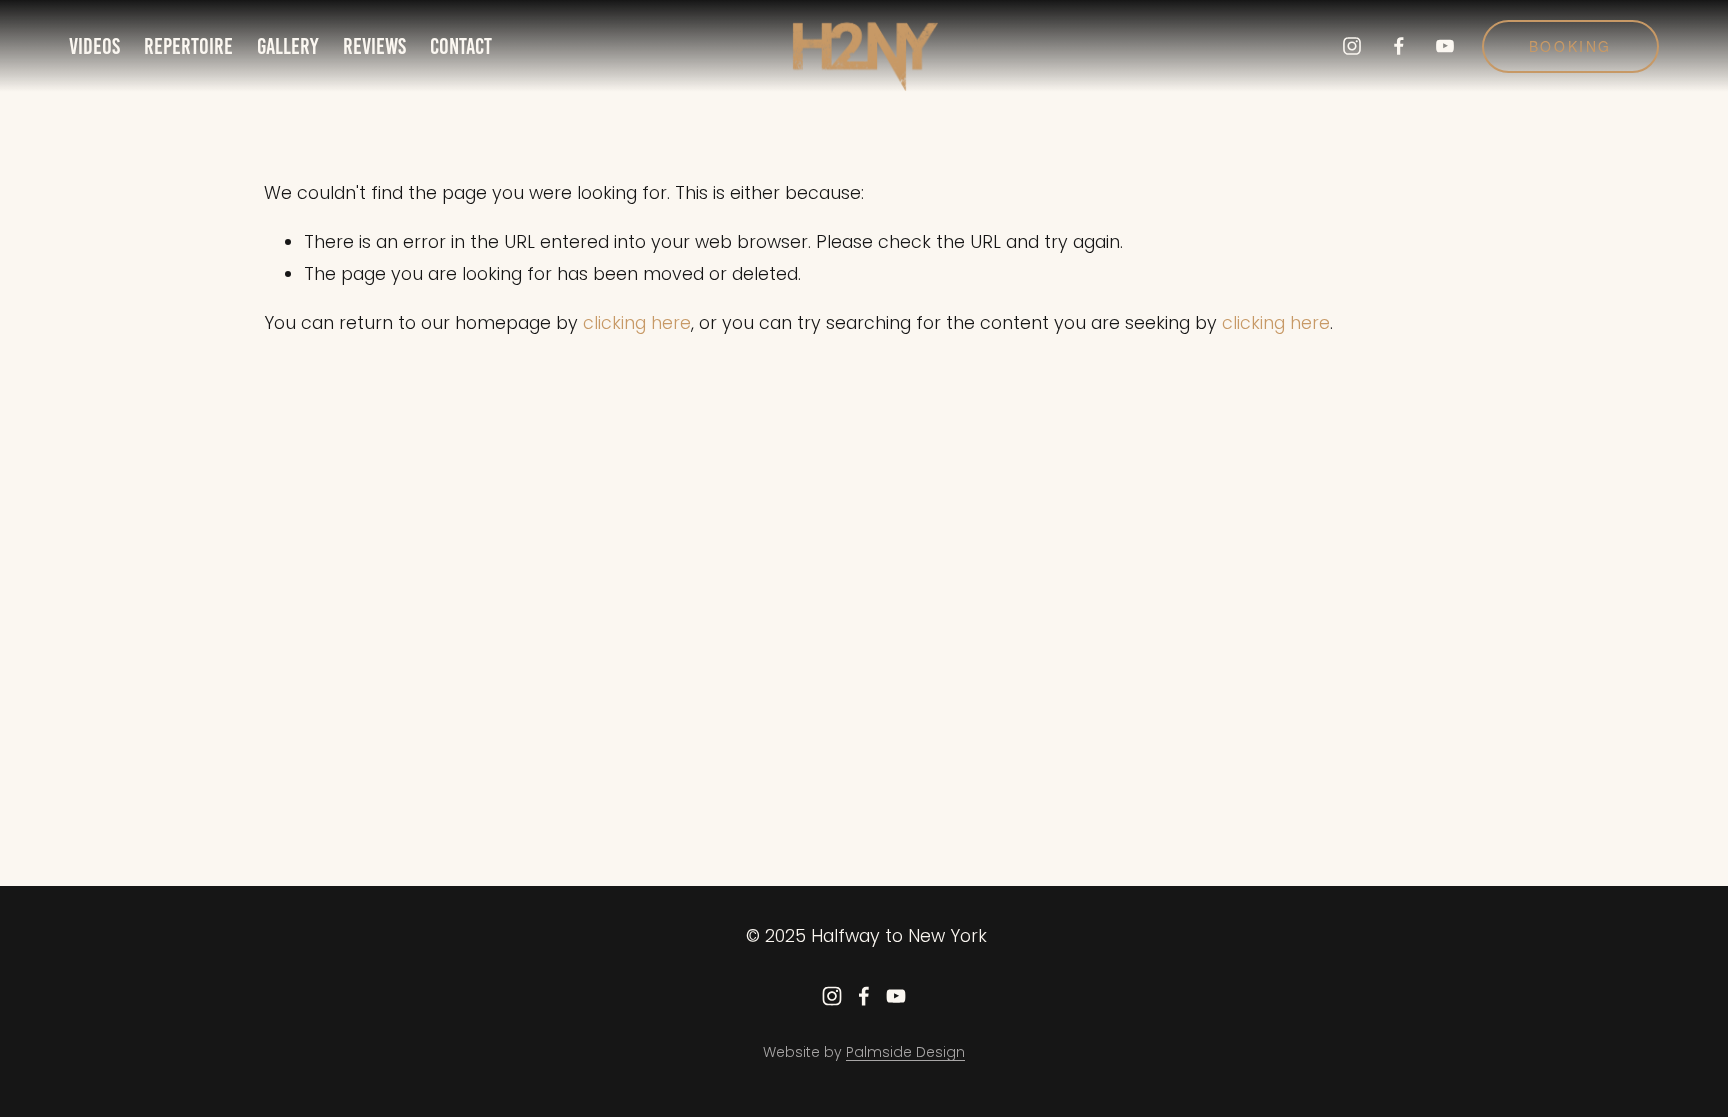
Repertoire (188, 46)
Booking (1571, 46)
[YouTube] (1445, 46)
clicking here (637, 323)
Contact (461, 46)
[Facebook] (1399, 46)
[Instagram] (1352, 46)
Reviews (374, 46)
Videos (94, 46)
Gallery (287, 46)
